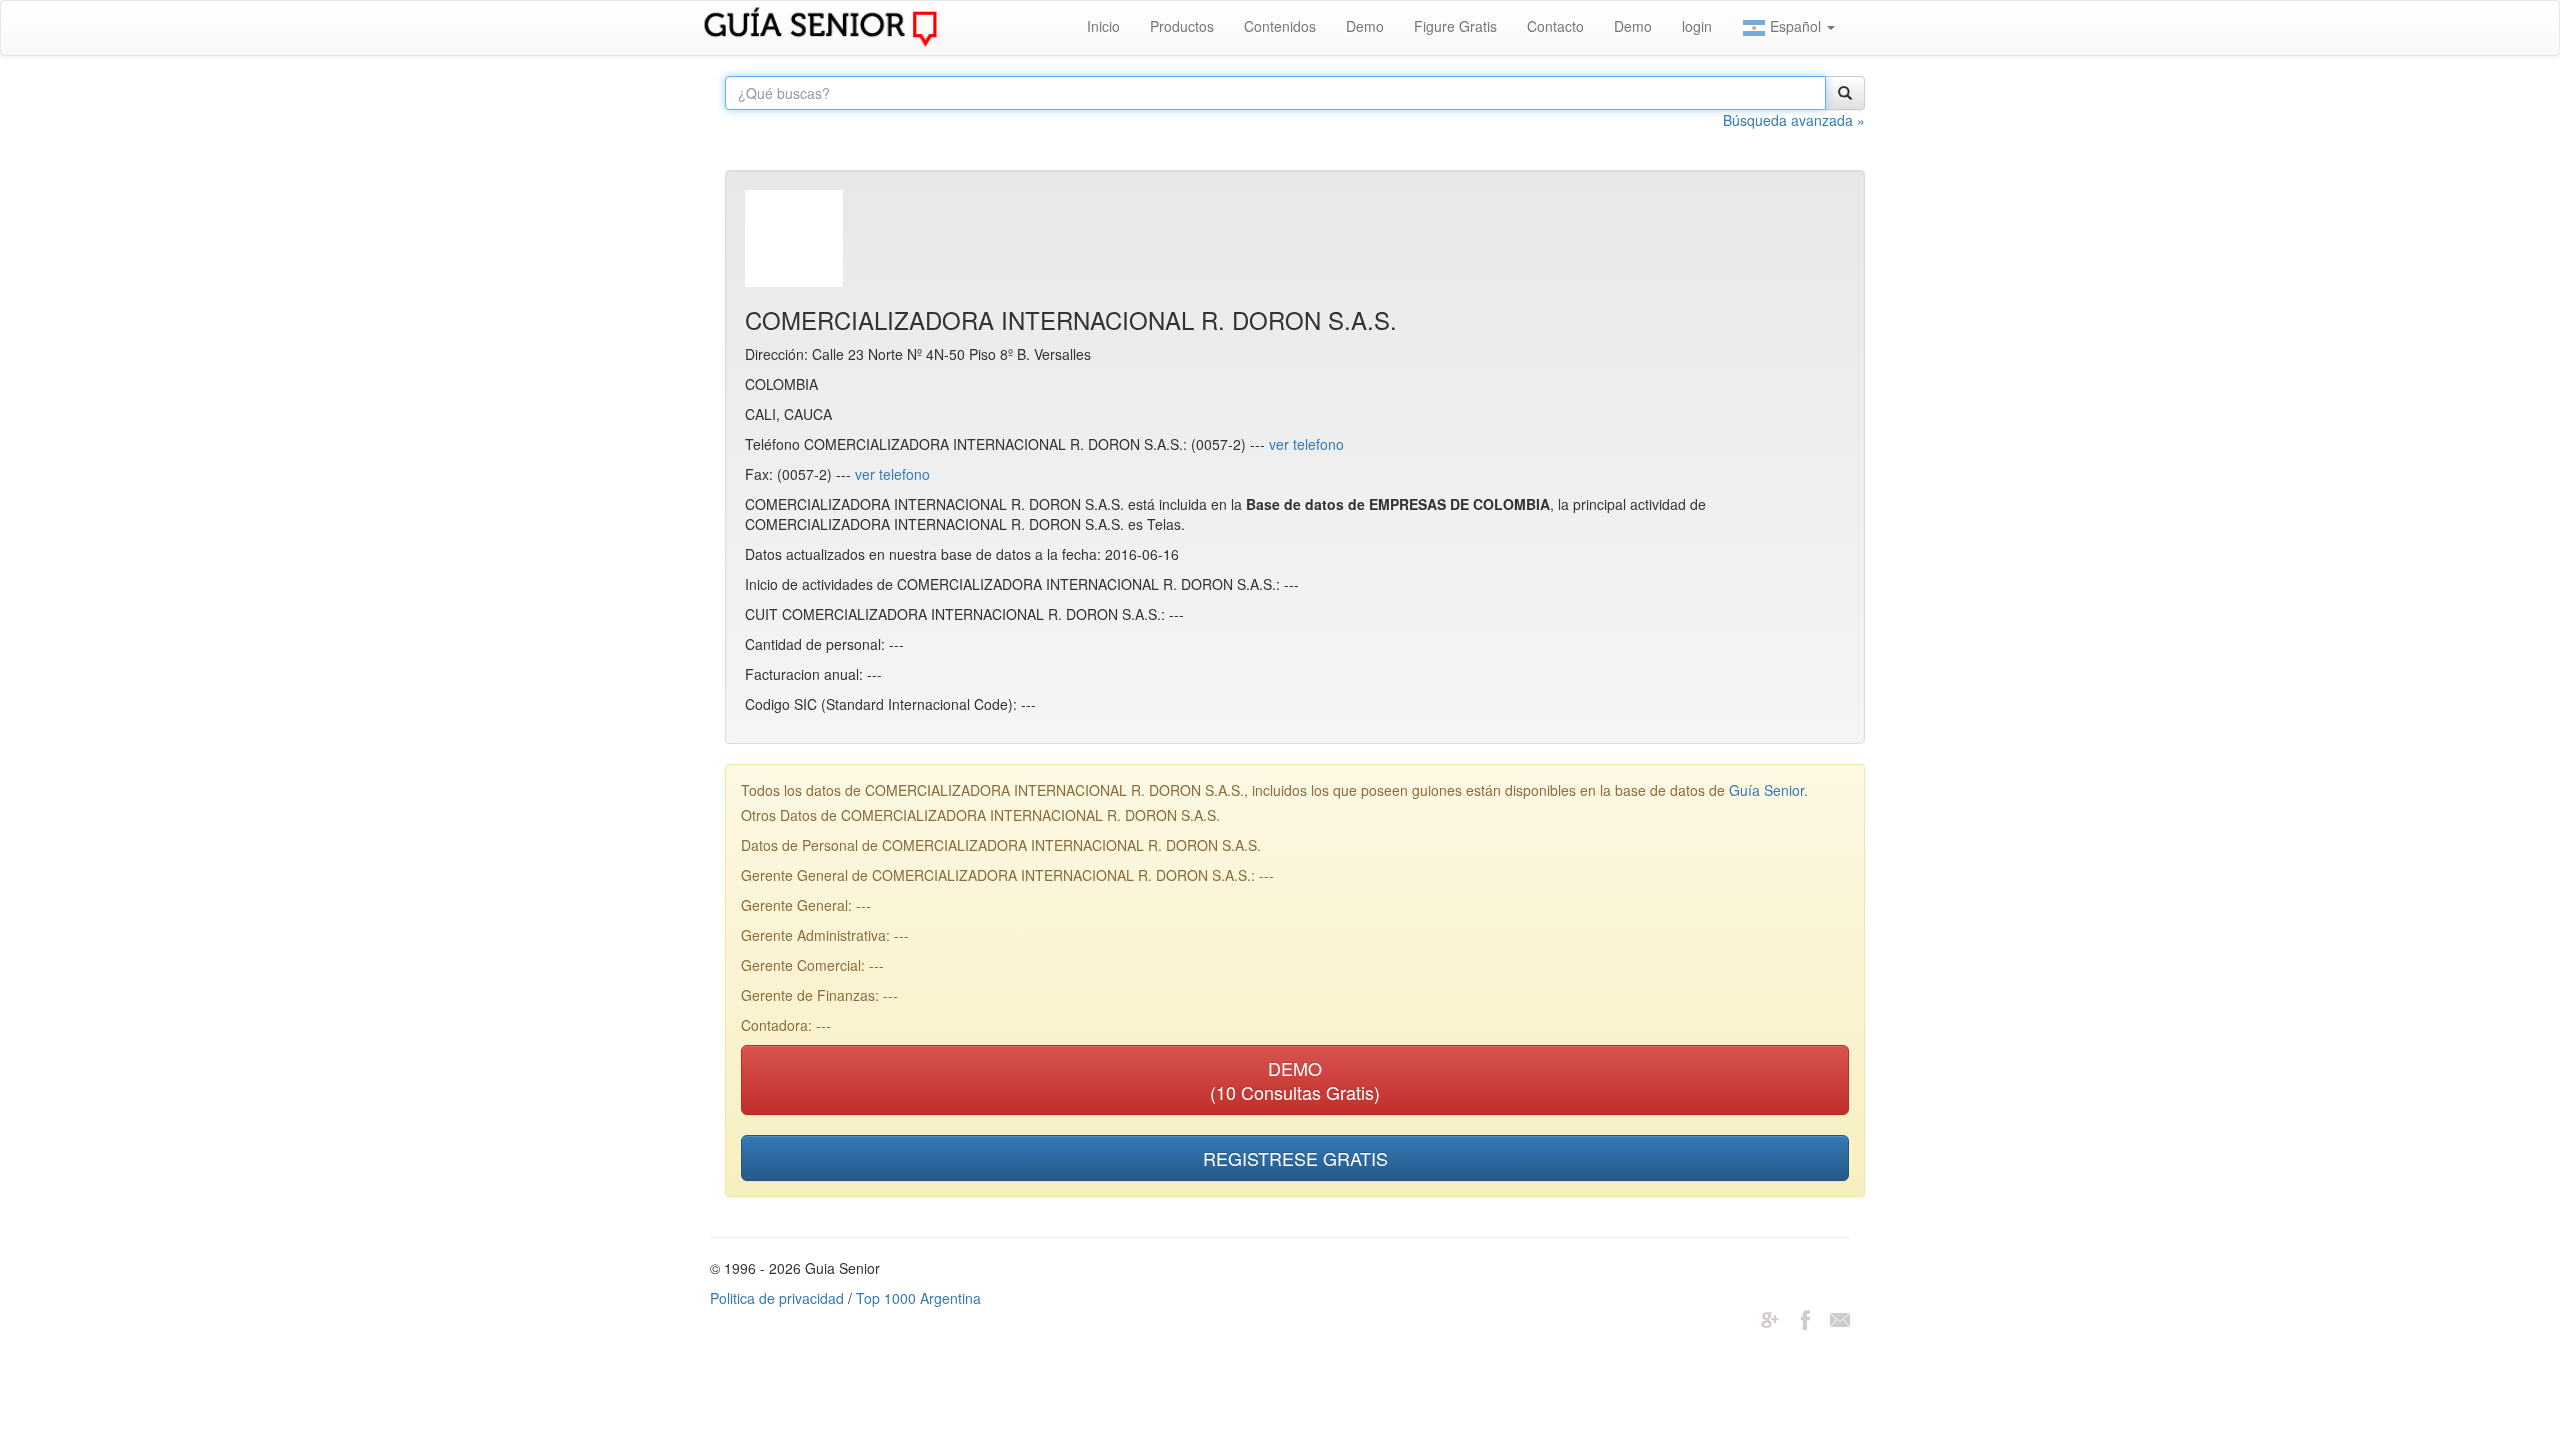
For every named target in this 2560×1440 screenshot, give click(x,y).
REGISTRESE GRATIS (1295, 1158)
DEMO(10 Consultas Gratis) (1295, 1080)
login (1697, 26)
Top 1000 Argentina (918, 1298)
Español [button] (1795, 26)
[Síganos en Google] (1770, 1318)
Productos (1182, 26)
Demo (1365, 26)
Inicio (1103, 26)
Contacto (1555, 26)
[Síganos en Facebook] (1805, 1318)
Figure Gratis (1455, 26)
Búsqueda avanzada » (1794, 120)
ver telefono (1306, 444)
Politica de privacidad (777, 1298)
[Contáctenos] (1840, 1318)
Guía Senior (1766, 790)
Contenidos (1280, 26)
